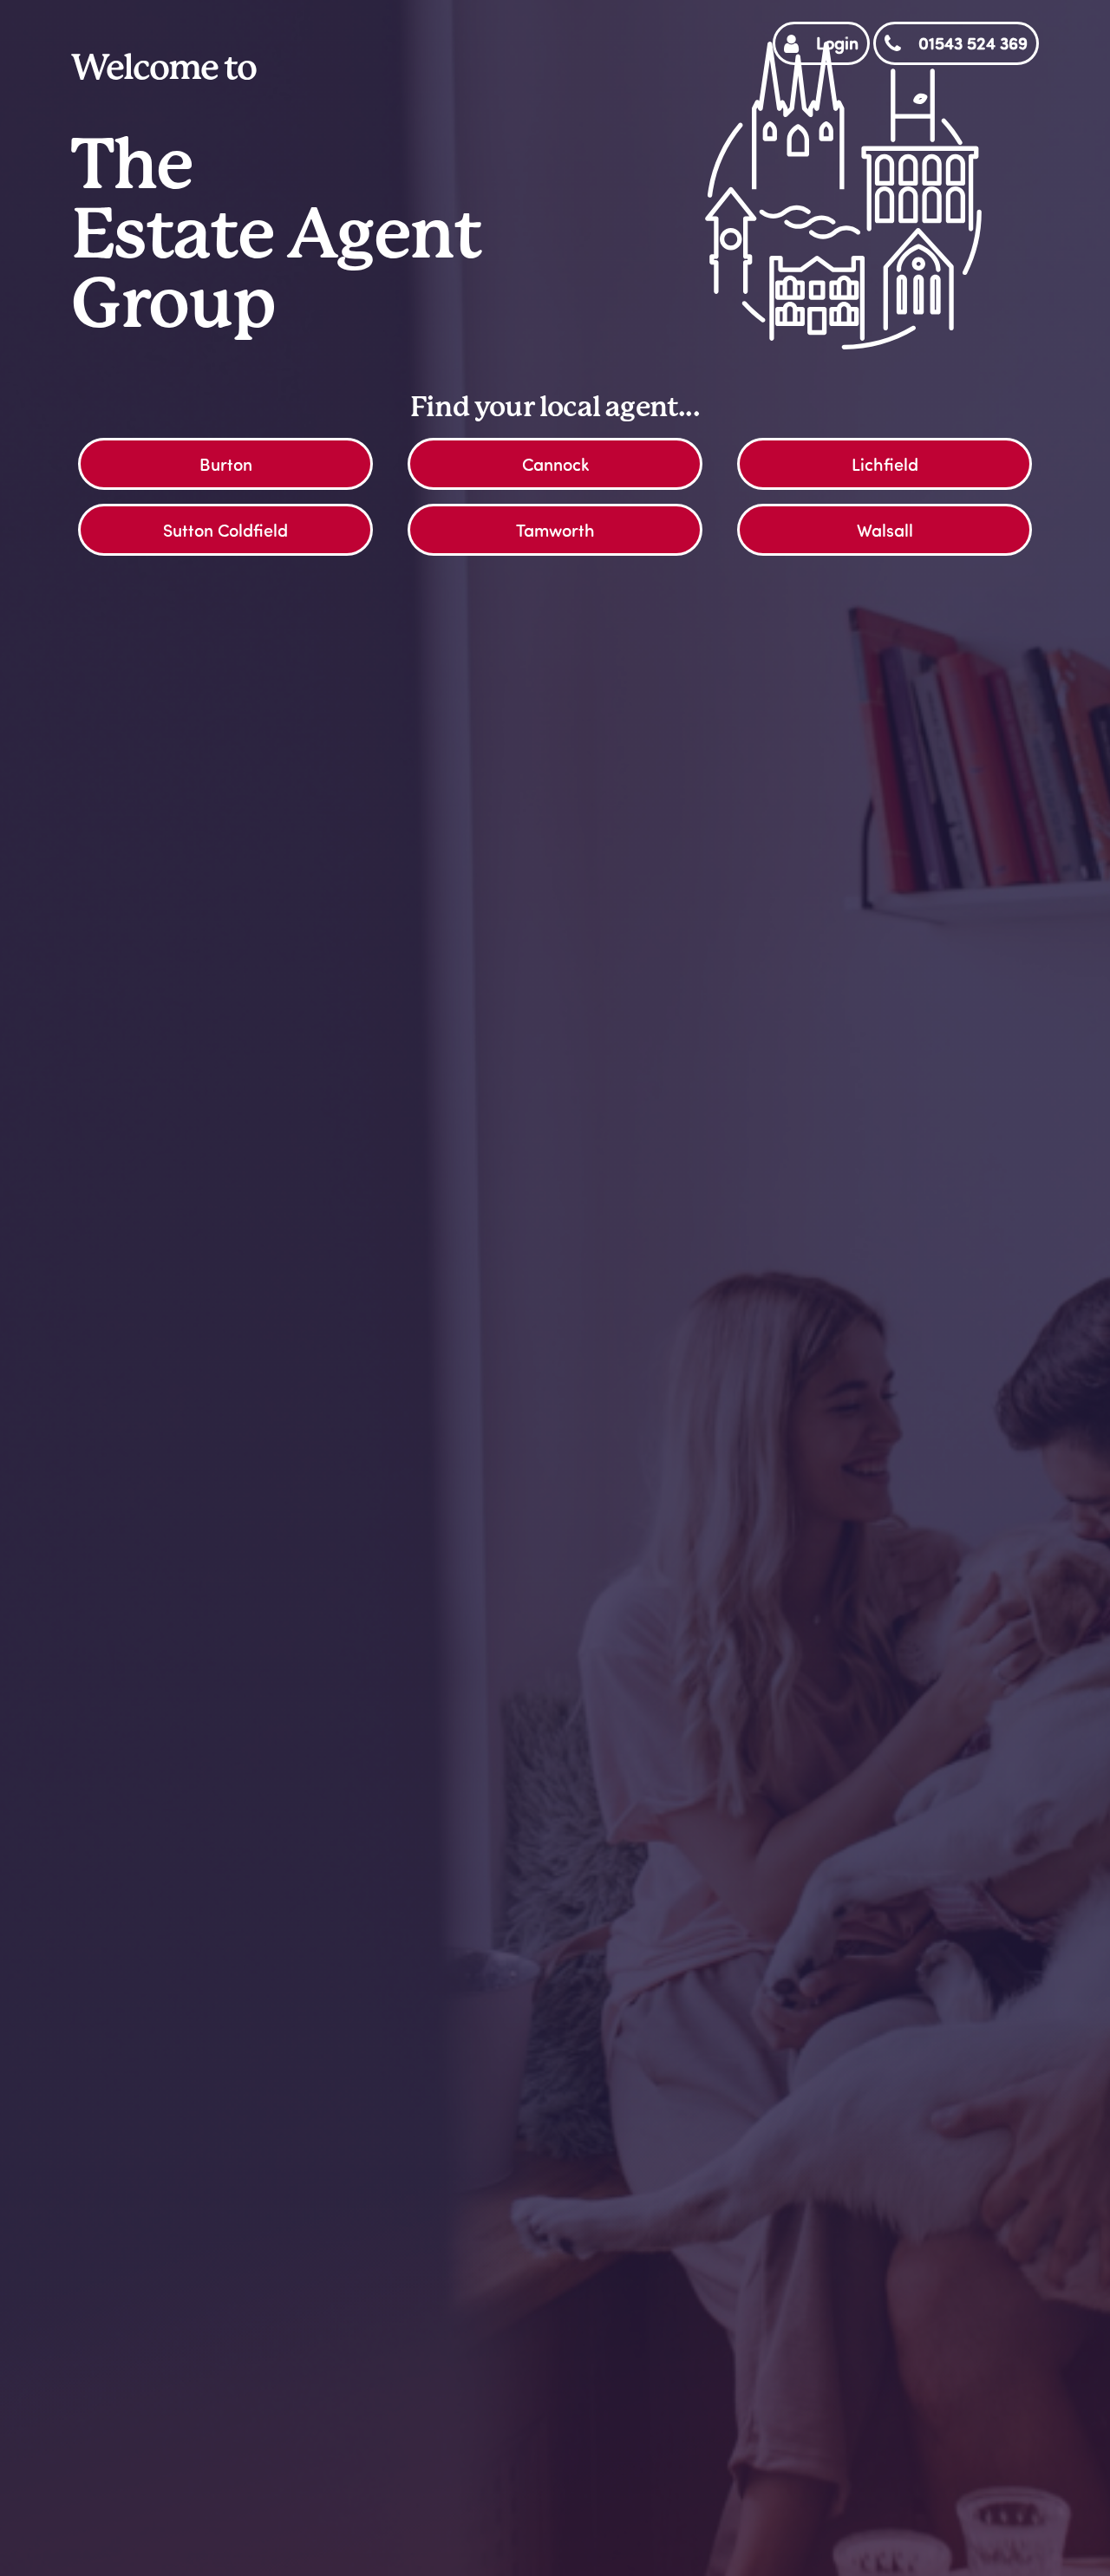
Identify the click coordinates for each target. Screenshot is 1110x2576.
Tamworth (555, 529)
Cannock (555, 463)
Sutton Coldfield (225, 529)
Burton (226, 463)
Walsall (885, 529)
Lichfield (885, 463)
